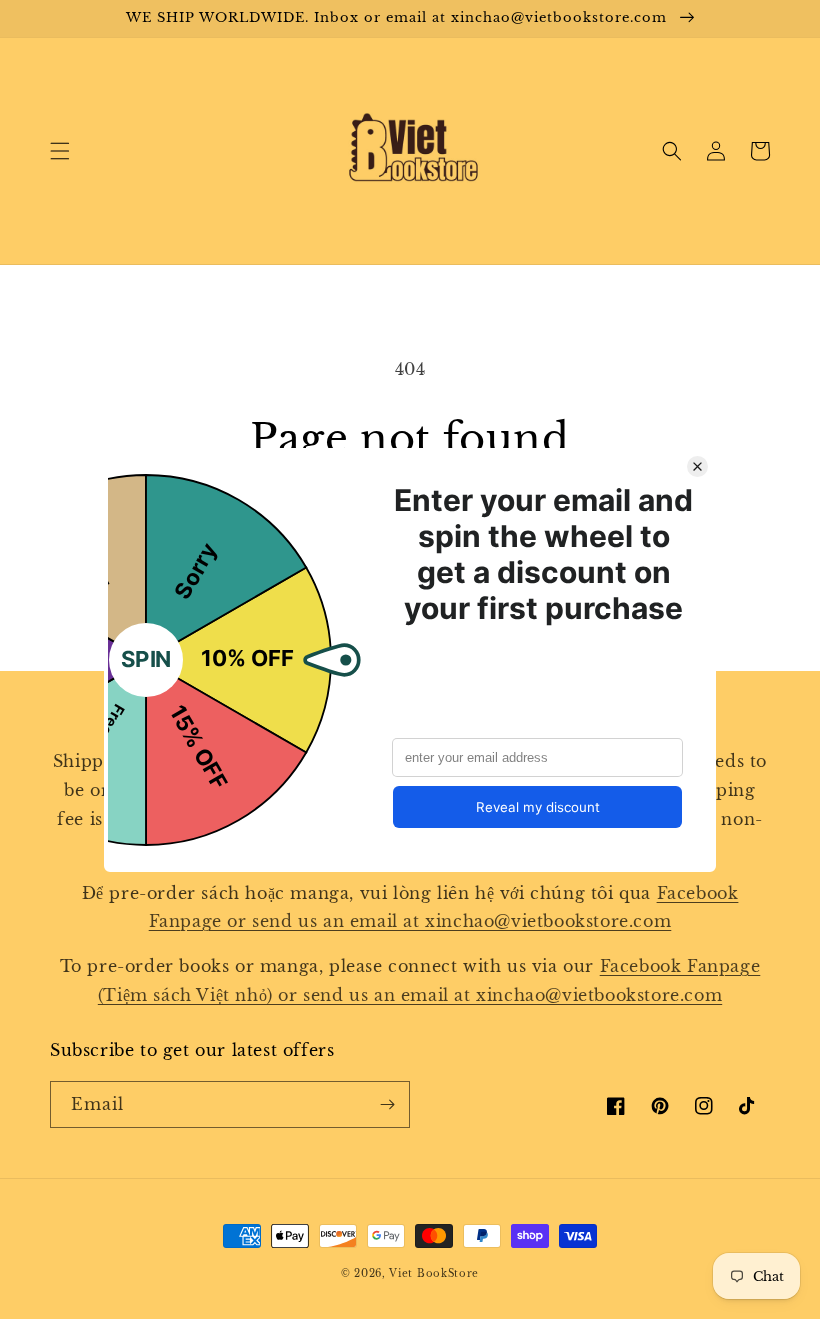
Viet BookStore (434, 1273)
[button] (60, 151)
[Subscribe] (387, 1104)
